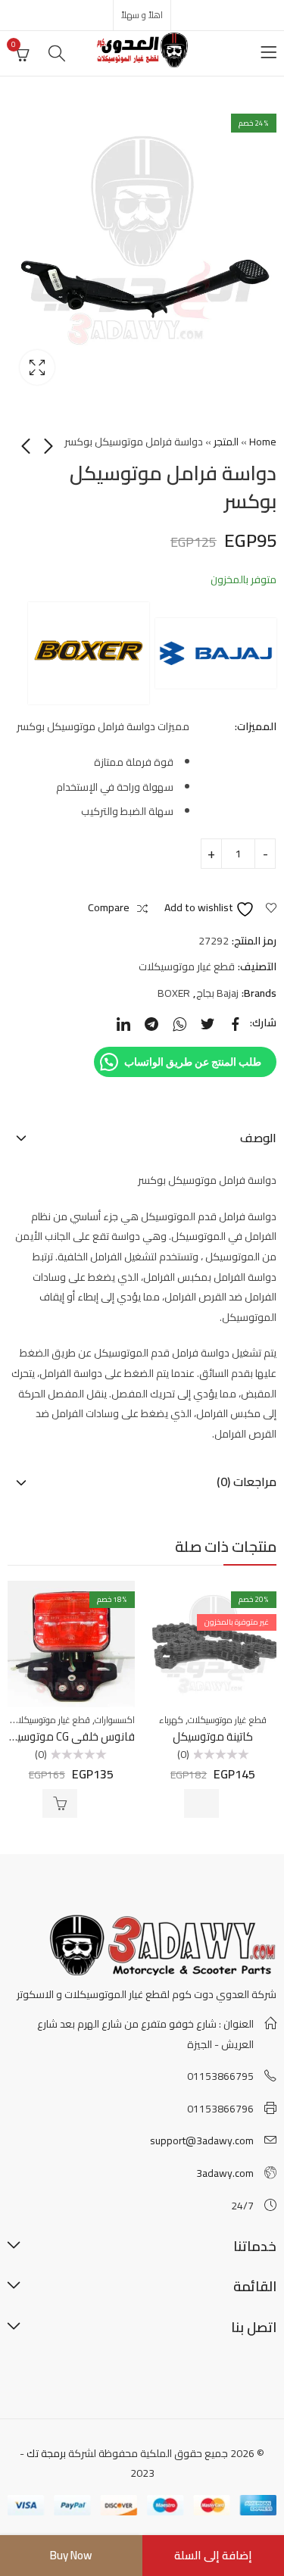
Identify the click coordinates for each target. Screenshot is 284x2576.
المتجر (226, 442)
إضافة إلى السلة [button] (60, 1803)
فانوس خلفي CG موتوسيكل (69, 1736)
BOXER (174, 993)
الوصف (258, 1138)
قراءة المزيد (201, 1803)
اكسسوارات (115, 1720)
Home (263, 442)
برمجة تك (46, 2453)
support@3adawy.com (202, 2140)
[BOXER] (89, 653)
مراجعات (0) (247, 1482)
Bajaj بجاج (217, 993)
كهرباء (171, 1720)
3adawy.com (225, 2173)
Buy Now (71, 2555)
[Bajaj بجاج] (216, 653)
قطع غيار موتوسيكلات (187, 966)
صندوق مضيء (37, 367)
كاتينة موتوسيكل (213, 1736)
